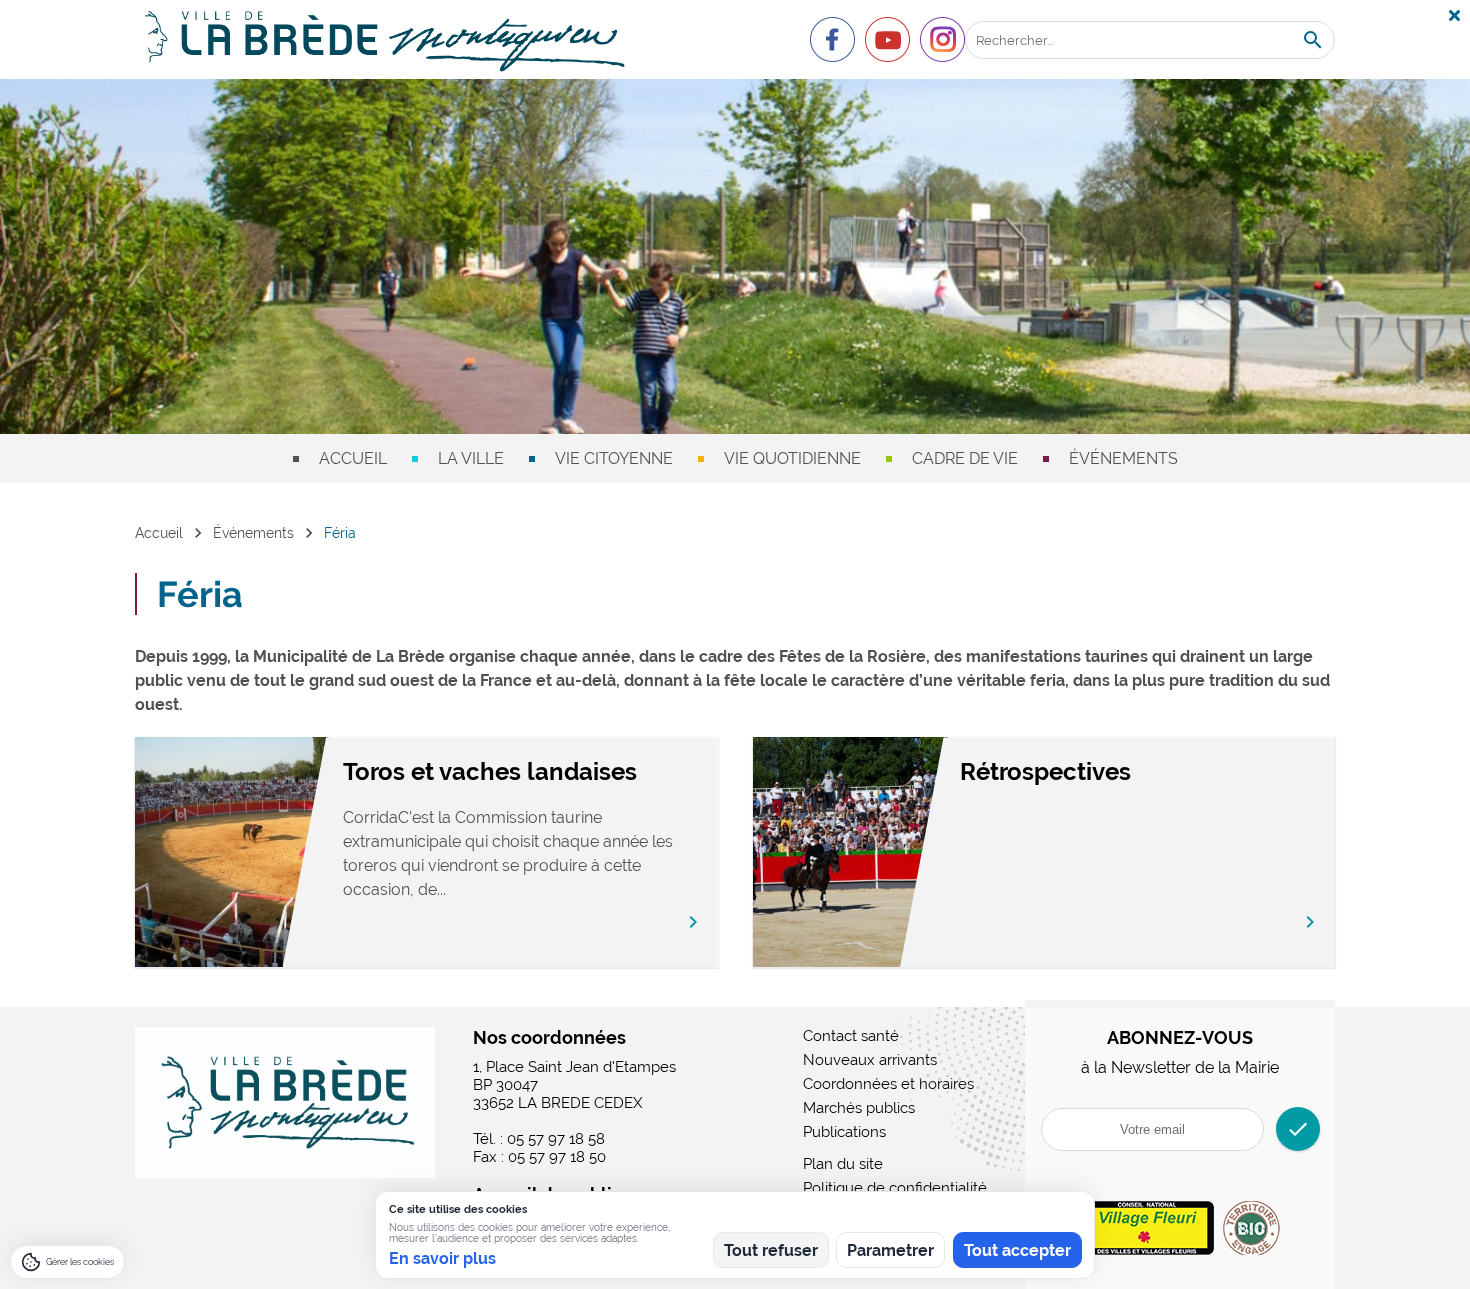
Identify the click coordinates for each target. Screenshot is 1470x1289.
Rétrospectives (1045, 771)
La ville (471, 458)
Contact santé (851, 1036)
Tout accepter (1017, 1250)
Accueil (353, 458)
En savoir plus (442, 1258)
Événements (1123, 458)
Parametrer (890, 1250)
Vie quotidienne (792, 458)
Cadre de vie (965, 458)
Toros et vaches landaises (490, 771)
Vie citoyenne (614, 458)
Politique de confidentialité (895, 1188)
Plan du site (843, 1164)
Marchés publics (859, 1108)
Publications (844, 1132)
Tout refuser (771, 1250)
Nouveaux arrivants (870, 1060)
